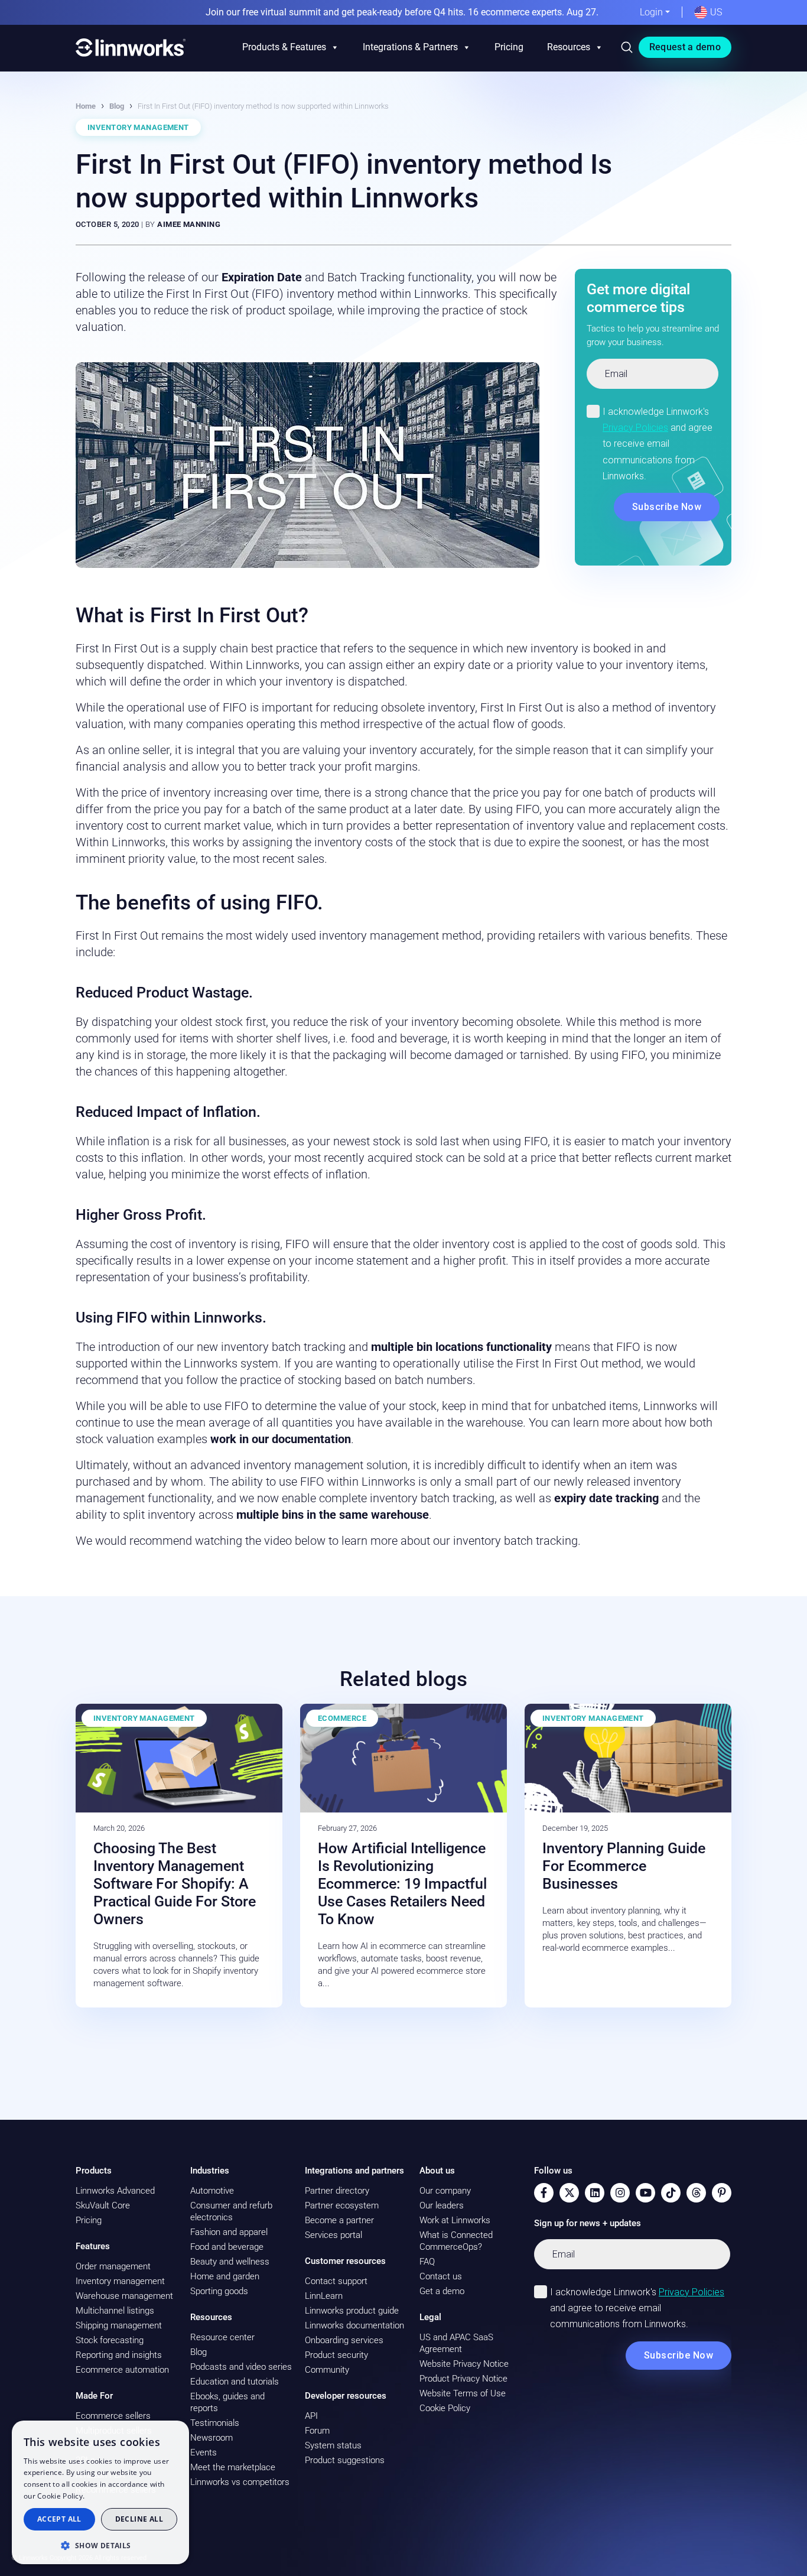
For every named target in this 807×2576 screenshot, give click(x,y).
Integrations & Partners (410, 47)
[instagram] (620, 2193)
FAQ (427, 2262)
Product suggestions (345, 2460)
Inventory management (120, 2281)
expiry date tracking (608, 1498)
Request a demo (685, 47)
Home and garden (225, 2276)
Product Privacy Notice (463, 2379)
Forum (317, 2431)
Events (204, 2452)
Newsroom (211, 2438)
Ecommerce (342, 1718)
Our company (445, 2191)
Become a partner (339, 2220)
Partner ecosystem (342, 2205)
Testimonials (215, 2423)
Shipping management (119, 2325)
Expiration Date (263, 277)
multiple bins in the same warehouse (333, 1515)
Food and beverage (227, 2247)
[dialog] (100, 2492)
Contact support (336, 2281)
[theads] (696, 2193)
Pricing (509, 47)
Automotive (212, 2191)
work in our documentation (281, 1439)
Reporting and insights (119, 2355)
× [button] (176, 2433)
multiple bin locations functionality (463, 1347)
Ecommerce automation (122, 2370)
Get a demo (442, 2291)
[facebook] (544, 2193)
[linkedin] (595, 2193)
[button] (100, 2545)
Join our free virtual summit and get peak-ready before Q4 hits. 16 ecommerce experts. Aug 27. (402, 12)
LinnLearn (324, 2296)
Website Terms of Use (463, 2393)
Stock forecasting (110, 2340)
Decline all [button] (139, 2519)
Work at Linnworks (455, 2220)
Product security (336, 2355)
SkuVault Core (103, 2205)
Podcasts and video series (241, 2367)
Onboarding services (344, 2340)
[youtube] (645, 2193)
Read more (106, 2496)
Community (327, 2370)
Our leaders (442, 2205)
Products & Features (284, 47)
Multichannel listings (115, 2311)
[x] (569, 2193)
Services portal (333, 2235)
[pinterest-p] (722, 2193)
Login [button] (651, 12)
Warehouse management (124, 2296)
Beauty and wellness (230, 2262)
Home (86, 106)
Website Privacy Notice (464, 2364)
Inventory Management (138, 127)
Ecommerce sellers (113, 2416)
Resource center (222, 2337)
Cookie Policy (445, 2408)
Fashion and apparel (229, 2232)
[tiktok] (671, 2193)
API (311, 2416)
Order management (113, 2266)
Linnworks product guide (352, 2311)
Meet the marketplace (233, 2467)
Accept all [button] (59, 2519)
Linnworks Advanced (115, 2191)
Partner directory (337, 2191)
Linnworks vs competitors (240, 2482)
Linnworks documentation (354, 2325)
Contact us (441, 2276)
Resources (569, 47)
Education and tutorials (235, 2382)
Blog (117, 106)
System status (333, 2445)
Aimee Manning (189, 224)
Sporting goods (219, 2291)
